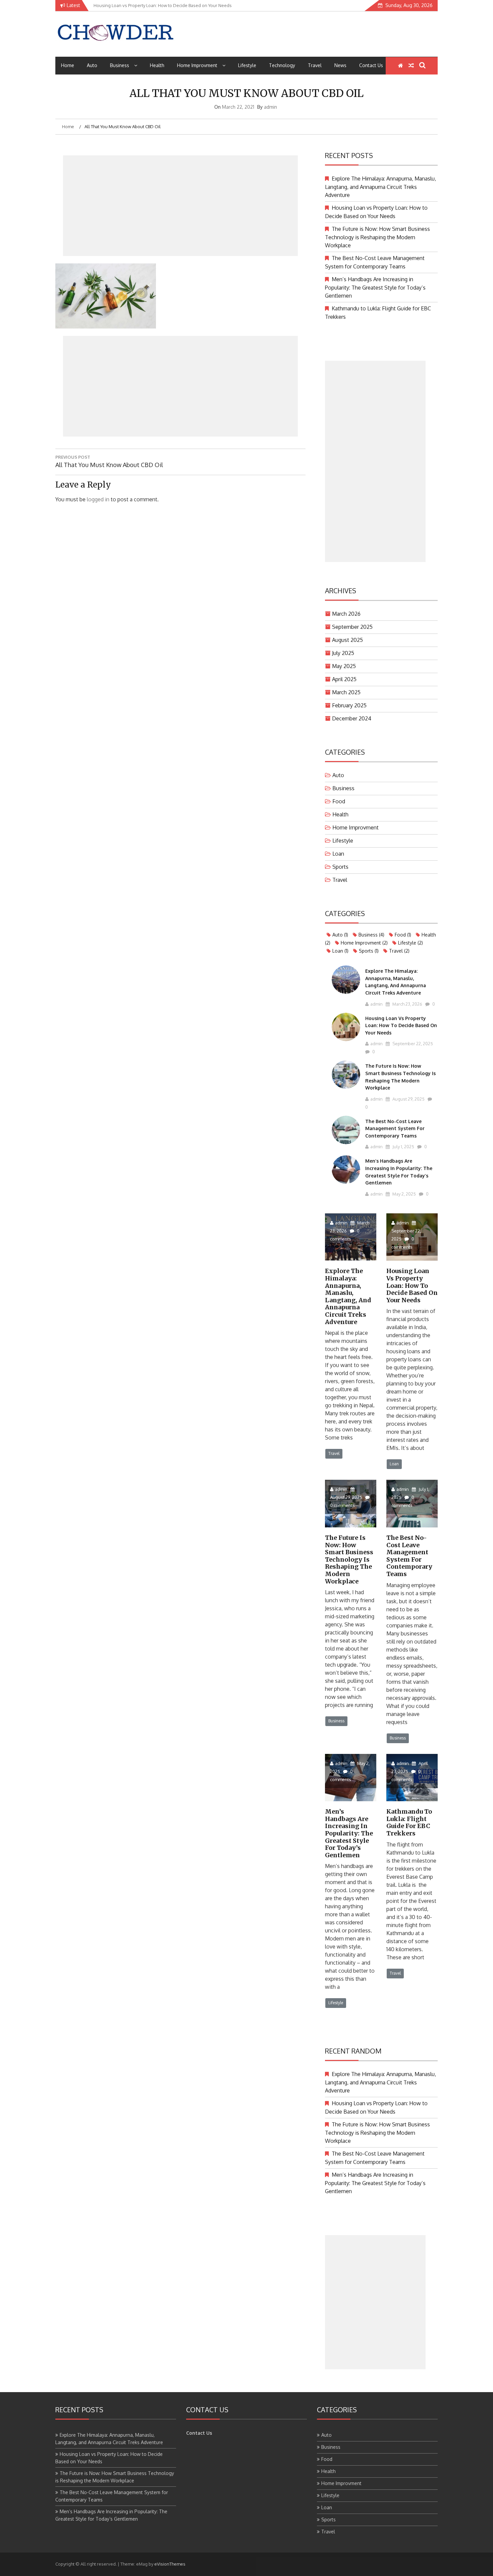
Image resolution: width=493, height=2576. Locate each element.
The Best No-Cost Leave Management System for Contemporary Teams (395, 1128)
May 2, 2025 (404, 1194)
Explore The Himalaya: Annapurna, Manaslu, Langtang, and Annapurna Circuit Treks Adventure (380, 187)
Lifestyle (247, 65)
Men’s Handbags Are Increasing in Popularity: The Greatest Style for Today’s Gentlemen (375, 287)
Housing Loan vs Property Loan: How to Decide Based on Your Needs (401, 1025)
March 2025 (346, 692)
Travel (315, 65)
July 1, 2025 (403, 1147)
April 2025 (344, 679)
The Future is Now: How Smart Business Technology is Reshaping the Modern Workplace (377, 237)
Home (68, 65)
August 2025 (347, 640)
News (340, 65)
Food (339, 801)
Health (157, 65)
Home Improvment (197, 65)
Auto (92, 65)
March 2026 (346, 614)
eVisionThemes (170, 2564)
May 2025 (344, 666)
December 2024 (352, 718)
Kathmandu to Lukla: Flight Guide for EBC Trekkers (409, 1822)
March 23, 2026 (407, 1004)
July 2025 (343, 653)
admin (270, 107)
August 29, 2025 (408, 1099)
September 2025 (352, 627)
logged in (98, 499)
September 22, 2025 (412, 1044)
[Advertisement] (180, 206)
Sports (340, 867)
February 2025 (349, 705)
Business (120, 65)
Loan (338, 854)
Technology (282, 65)
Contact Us (371, 65)
